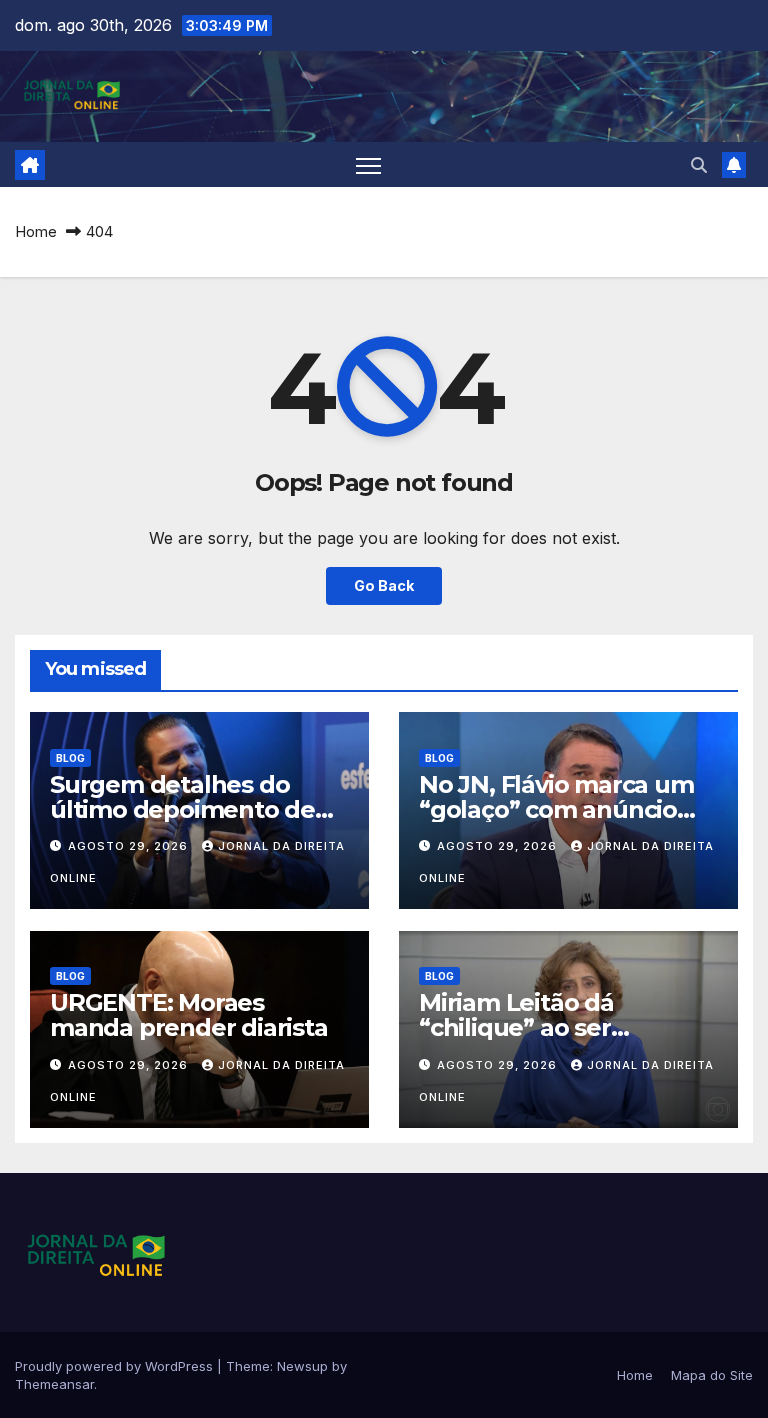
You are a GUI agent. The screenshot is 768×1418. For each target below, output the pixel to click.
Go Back (384, 585)
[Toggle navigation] (368, 164)
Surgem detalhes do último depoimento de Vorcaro (182, 809)
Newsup (302, 1366)
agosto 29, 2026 (130, 846)
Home (36, 231)
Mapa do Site (712, 1375)
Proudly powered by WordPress (116, 1366)
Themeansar (54, 1384)
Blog (70, 758)
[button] (699, 165)
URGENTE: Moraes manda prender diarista (189, 1015)
